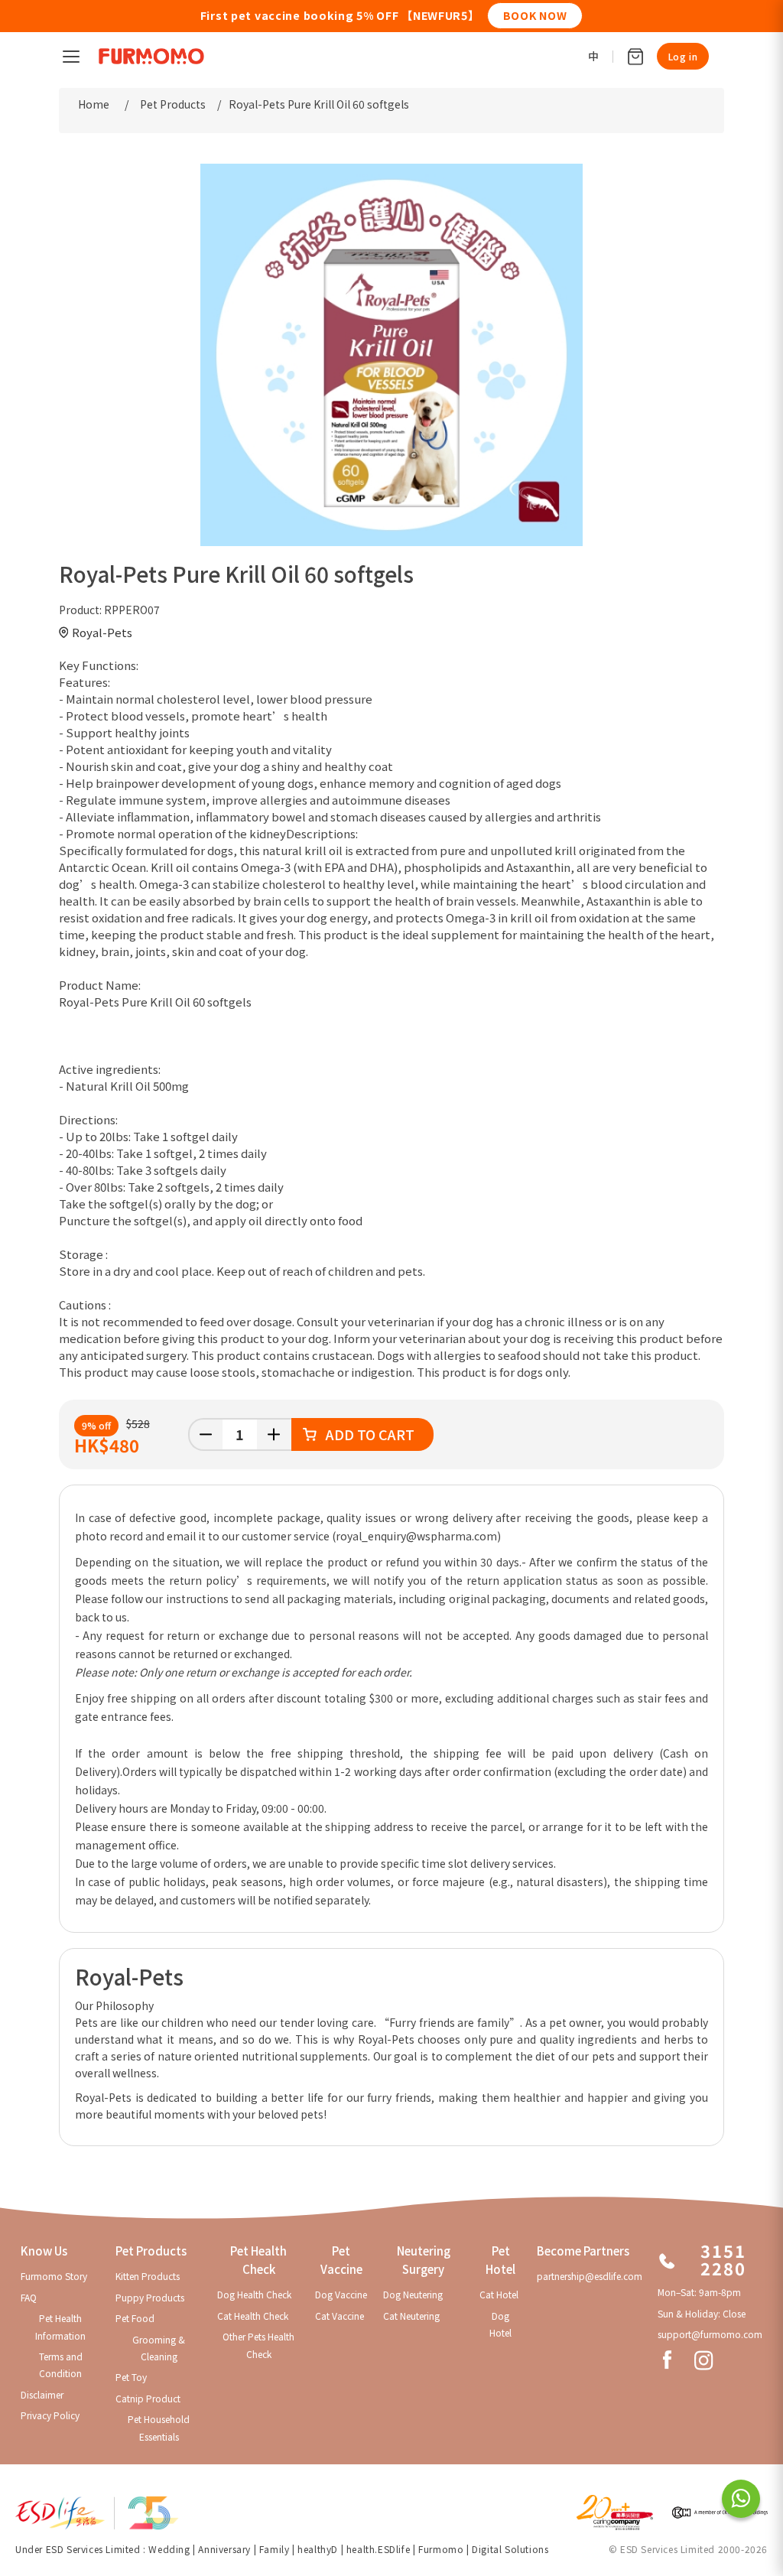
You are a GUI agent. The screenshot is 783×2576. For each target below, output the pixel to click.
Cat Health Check (253, 2316)
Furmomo (441, 2549)
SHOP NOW (728, 15)
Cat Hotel (499, 2294)
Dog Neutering (413, 2294)
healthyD (318, 2549)
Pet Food (135, 2318)
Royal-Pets (102, 632)
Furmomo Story (54, 2276)
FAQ (29, 2297)
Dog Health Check (254, 2294)
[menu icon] (71, 57)
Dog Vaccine (341, 2294)
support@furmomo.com (710, 2334)
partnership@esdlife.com (590, 2276)
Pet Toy (131, 2377)
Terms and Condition (61, 2365)
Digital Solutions (510, 2549)
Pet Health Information (60, 2326)
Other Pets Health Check (258, 2345)
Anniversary (224, 2549)
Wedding (169, 2549)
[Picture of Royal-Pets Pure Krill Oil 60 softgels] (391, 355)
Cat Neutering (411, 2316)
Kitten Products (148, 2276)
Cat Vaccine (340, 2316)
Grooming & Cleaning (159, 2348)
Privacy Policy (50, 2415)
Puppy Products (150, 2297)
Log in (683, 56)
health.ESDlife (378, 2549)
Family (275, 2549)
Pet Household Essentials (159, 2427)
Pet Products (151, 2251)
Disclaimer (42, 2394)
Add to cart (370, 1434)
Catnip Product (148, 2398)
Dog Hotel (500, 2324)
